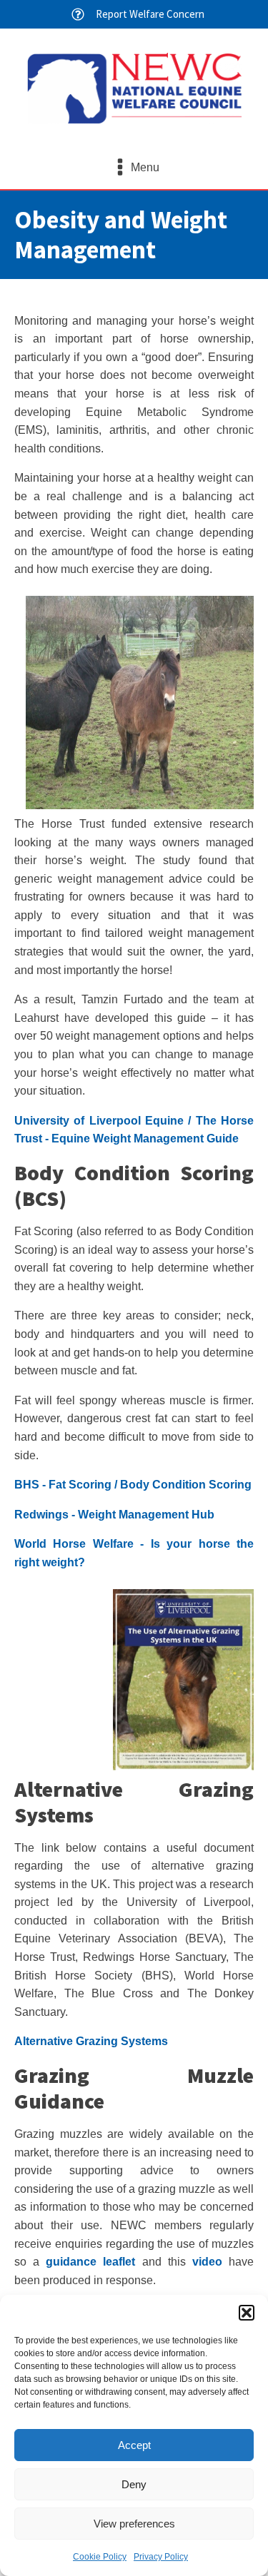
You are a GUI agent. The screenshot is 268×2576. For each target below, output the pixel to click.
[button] (247, 2313)
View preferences (134, 2524)
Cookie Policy (100, 2557)
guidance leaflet (90, 2262)
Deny (134, 2484)
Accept (134, 2445)
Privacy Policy (161, 2557)
